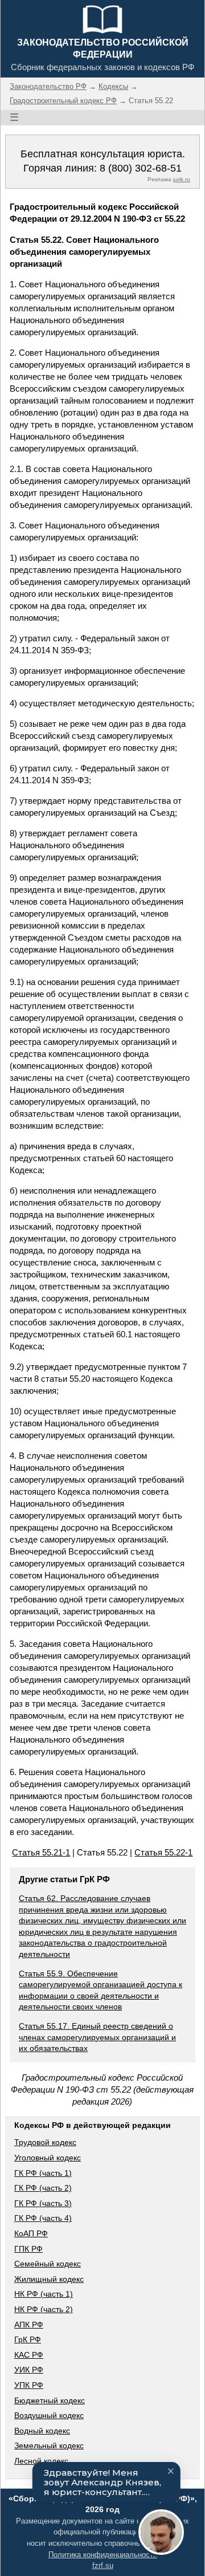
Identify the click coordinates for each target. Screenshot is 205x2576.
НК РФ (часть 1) (44, 2294)
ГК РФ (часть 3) (43, 2203)
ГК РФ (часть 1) (43, 2173)
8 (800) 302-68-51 (141, 168)
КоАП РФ (31, 2233)
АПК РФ (29, 2325)
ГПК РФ (28, 2249)
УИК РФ (29, 2370)
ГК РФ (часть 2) (43, 2188)
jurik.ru (182, 179)
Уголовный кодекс (48, 2158)
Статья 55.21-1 (41, 1852)
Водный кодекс (42, 2431)
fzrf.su (103, 2565)
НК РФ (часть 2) (44, 2309)
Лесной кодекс (41, 2461)
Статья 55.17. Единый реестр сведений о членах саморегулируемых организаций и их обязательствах (97, 2037)
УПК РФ (29, 2385)
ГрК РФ (28, 2339)
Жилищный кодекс (49, 2279)
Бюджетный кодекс (50, 2400)
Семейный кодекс (48, 2264)
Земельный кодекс (49, 2445)
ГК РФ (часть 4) (43, 2218)
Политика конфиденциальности (103, 2555)
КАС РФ (29, 2355)
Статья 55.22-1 (163, 1852)
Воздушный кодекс (49, 2415)
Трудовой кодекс (45, 2142)
